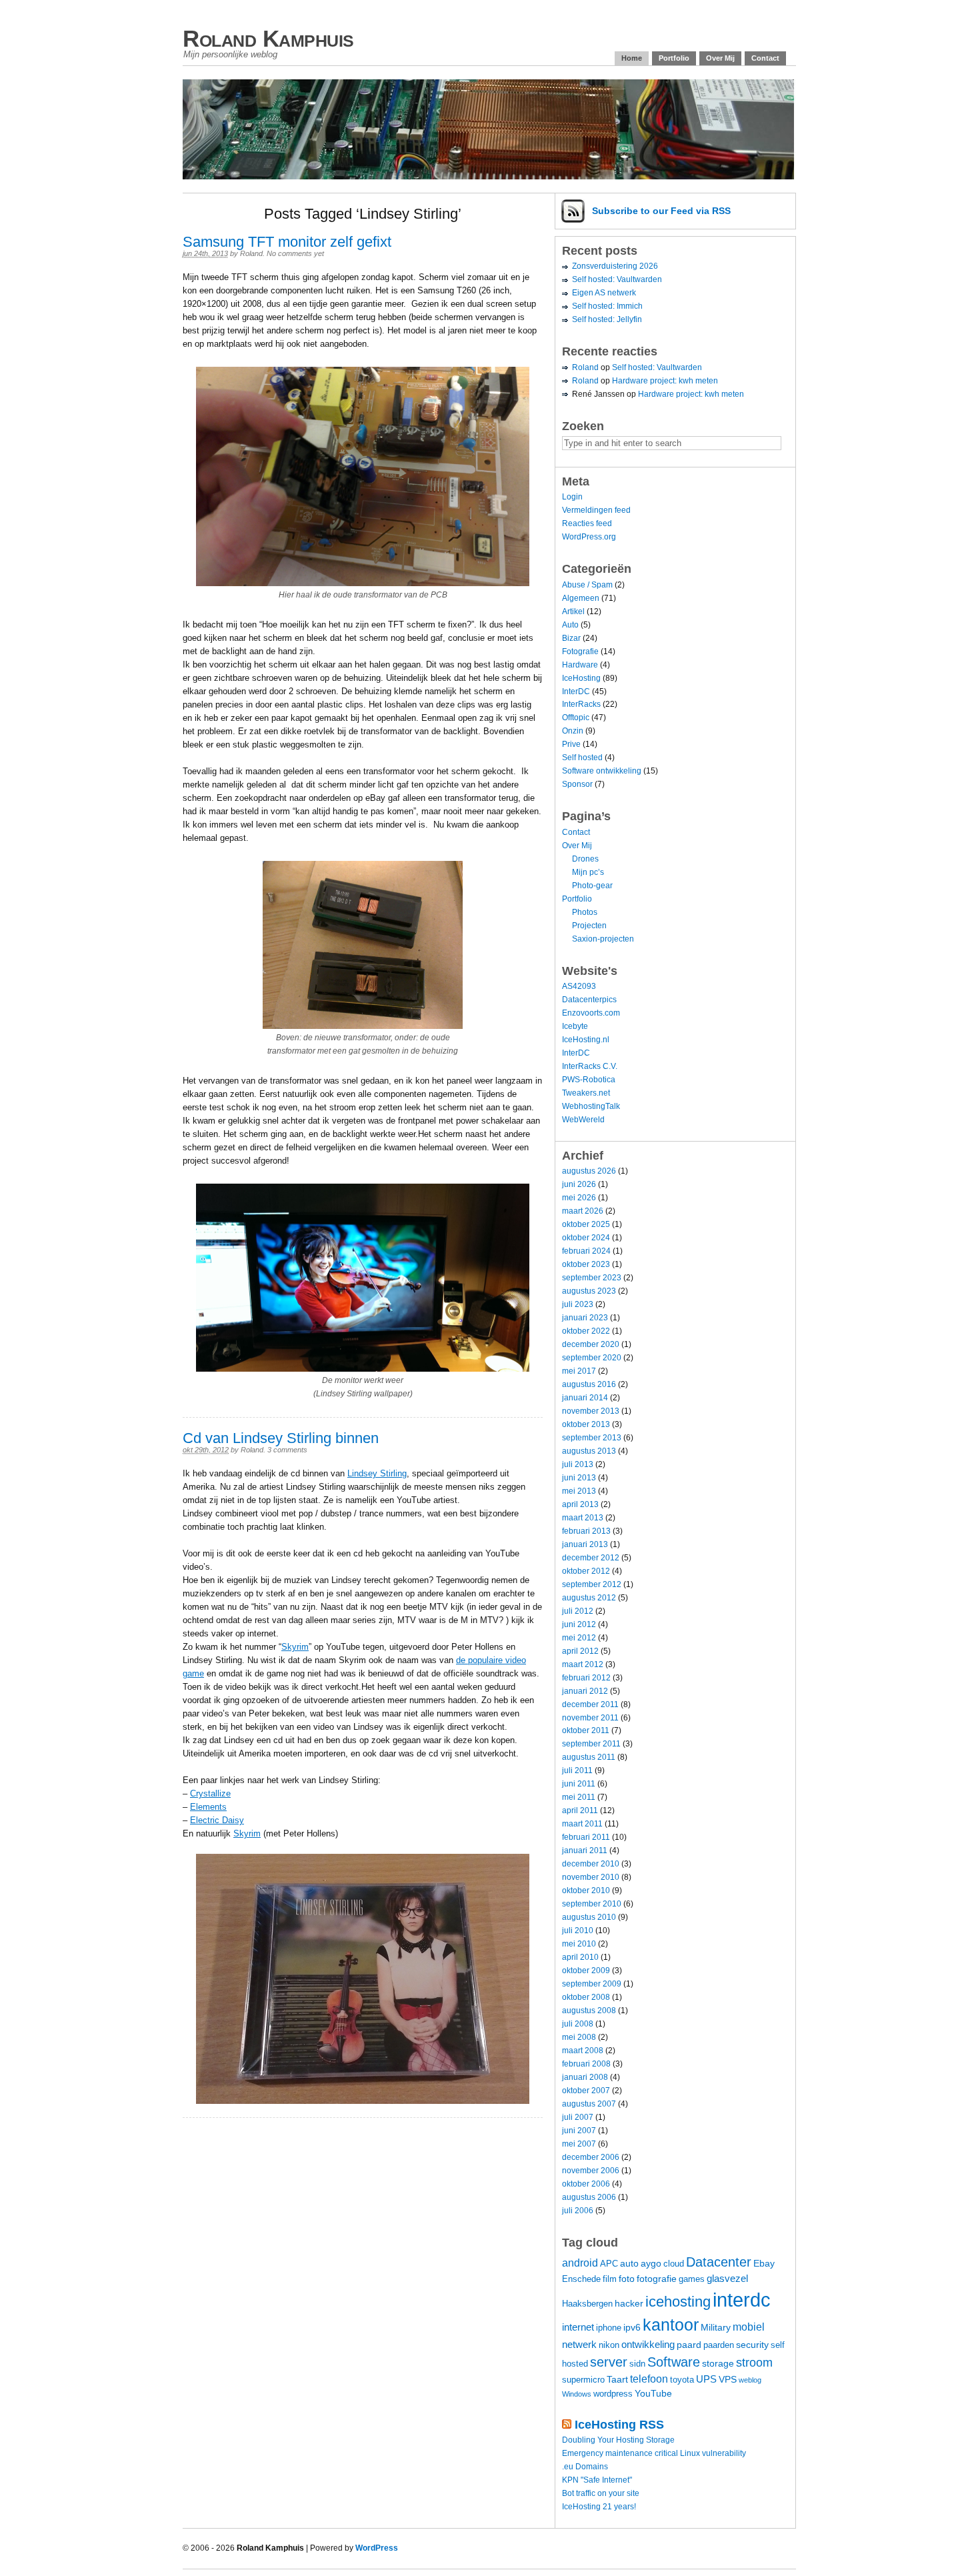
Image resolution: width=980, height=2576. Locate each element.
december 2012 (591, 1558)
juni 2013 (579, 1478)
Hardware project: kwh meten (665, 381)
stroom (754, 2362)
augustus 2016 (589, 1384)
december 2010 (591, 1864)
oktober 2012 (586, 1571)
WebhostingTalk (591, 1106)
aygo (651, 2263)
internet (578, 2327)
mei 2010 (579, 1944)
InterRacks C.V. (590, 1066)
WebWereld (583, 1120)
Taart (617, 2379)
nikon (609, 2345)
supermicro (583, 2380)
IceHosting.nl (586, 1040)
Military (716, 2327)
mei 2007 (579, 2144)
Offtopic (576, 718)
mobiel (749, 2327)
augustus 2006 (589, 2197)
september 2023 (592, 1278)
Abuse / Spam (587, 585)
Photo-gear (592, 886)
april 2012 (580, 1651)
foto (627, 2279)
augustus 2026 (589, 1171)
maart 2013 (583, 1518)
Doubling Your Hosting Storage (618, 2440)
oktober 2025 (586, 1224)
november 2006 (591, 2171)
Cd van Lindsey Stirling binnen (281, 1438)
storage (718, 2363)
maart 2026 (583, 1211)
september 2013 (592, 1438)
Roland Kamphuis (268, 38)
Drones (585, 859)
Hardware (580, 665)
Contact (765, 58)
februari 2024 (586, 1251)
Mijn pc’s (588, 872)
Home (632, 58)
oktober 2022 (586, 1331)
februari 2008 (586, 2064)
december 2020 (591, 1344)
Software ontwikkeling (602, 771)
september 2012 (592, 1584)
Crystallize (210, 1793)
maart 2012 (583, 1664)
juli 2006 (578, 2211)
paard (689, 2345)
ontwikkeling (648, 2344)
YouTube (653, 2393)
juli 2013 (578, 1464)
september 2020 (592, 1358)
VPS (728, 2379)
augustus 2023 (589, 1291)
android (580, 2263)
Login (572, 497)
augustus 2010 (589, 1917)
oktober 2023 (586, 1264)
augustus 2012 (589, 1598)
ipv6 (632, 2327)
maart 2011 (582, 1824)
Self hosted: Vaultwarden (617, 279)
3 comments (287, 1450)
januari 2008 (585, 2077)
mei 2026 (579, 1198)
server (609, 2362)
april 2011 (580, 1810)
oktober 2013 (586, 1424)
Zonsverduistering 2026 (615, 266)
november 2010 (591, 1877)
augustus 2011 (589, 1757)
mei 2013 (579, 1491)
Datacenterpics (589, 1000)
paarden (719, 2345)
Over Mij (720, 58)
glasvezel (727, 2278)
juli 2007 (578, 2117)
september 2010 (592, 1904)
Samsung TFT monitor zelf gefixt (287, 242)
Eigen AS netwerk (604, 293)
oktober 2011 (586, 1730)
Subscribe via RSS (661, 211)
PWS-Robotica (589, 1080)
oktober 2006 (586, 2184)
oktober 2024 (586, 1238)
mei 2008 (579, 2037)
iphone (609, 2328)
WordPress (377, 2548)
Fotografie (580, 652)
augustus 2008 (589, 2011)
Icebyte (575, 1026)
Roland (251, 253)
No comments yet (295, 253)
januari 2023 (585, 1318)
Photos (585, 912)
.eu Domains (585, 2467)
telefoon (649, 2379)
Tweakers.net (586, 1093)
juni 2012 (579, 1624)
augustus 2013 (589, 1451)
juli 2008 (578, 2024)
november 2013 (591, 1411)
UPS (706, 2379)
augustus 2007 (589, 2104)
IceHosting (581, 678)
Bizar (571, 638)
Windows (577, 2394)
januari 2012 (585, 1691)
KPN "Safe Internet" (597, 2480)
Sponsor (577, 784)
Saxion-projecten (603, 939)
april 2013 (580, 1504)
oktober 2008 (586, 1997)
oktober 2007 (586, 2091)
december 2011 (590, 1704)
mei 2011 (579, 1797)
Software (674, 2362)
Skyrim (295, 1647)
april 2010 (580, 1957)
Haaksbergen (587, 2304)
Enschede (581, 2279)
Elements (208, 1807)
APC (609, 2264)
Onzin (573, 731)
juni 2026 (579, 1184)
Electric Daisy (217, 1820)
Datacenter (719, 2262)
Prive (571, 744)
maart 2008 (583, 2051)
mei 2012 (579, 1638)
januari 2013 (585, 1544)
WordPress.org (589, 537)
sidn (637, 2364)
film (610, 2279)
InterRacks (581, 704)
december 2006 (591, 2157)
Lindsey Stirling (377, 1473)
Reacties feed (587, 523)
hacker (629, 2303)
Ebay (764, 2263)
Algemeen (581, 598)
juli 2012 (578, 1611)
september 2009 (592, 1984)
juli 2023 (578, 1304)
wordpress (613, 2394)
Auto (570, 625)
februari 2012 (586, 1678)
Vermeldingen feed (596, 510)
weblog (750, 2380)
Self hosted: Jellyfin (607, 319)
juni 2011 (579, 1784)
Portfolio (674, 58)
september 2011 (591, 1744)
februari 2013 (586, 1531)
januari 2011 (585, 1850)
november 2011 (590, 1718)
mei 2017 (579, 1371)
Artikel (573, 611)
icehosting (678, 2302)
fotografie (657, 2279)
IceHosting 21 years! (599, 2507)
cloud (674, 2264)
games (692, 2279)
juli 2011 (577, 1770)
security (752, 2345)
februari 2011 (586, 1837)
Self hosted (582, 758)
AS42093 (579, 986)
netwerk (579, 2344)
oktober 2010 (586, 1890)
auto (629, 2263)
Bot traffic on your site (601, 2493)
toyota (682, 2380)
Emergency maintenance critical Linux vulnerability (654, 2453)
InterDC (576, 692)
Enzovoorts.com (591, 1013)
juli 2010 (578, 1930)
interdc (742, 2300)
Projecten (589, 926)
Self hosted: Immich (607, 306)
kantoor (671, 2325)
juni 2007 (579, 2131)
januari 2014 (585, 1398)
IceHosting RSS (619, 2425)
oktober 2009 (586, 1971)
